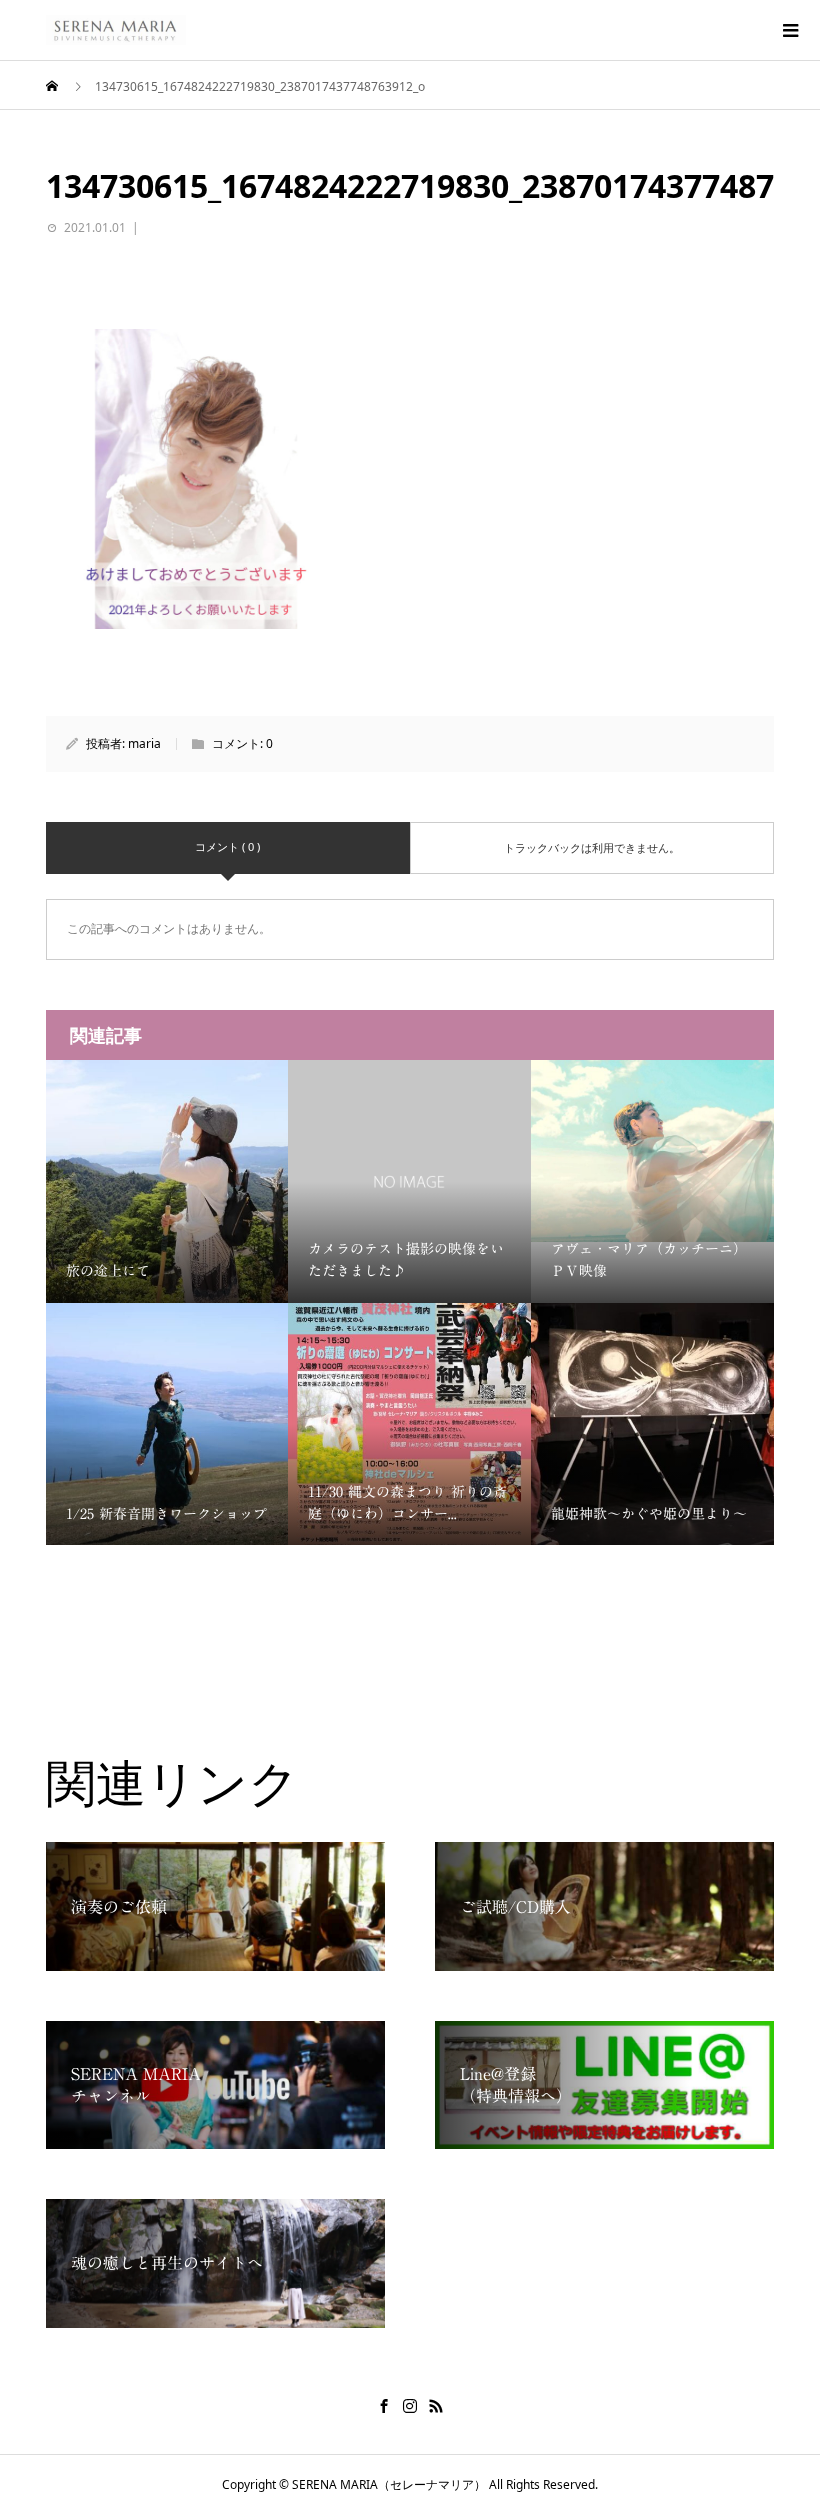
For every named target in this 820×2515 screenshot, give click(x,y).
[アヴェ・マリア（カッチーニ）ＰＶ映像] (652, 1151)
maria (144, 743)
